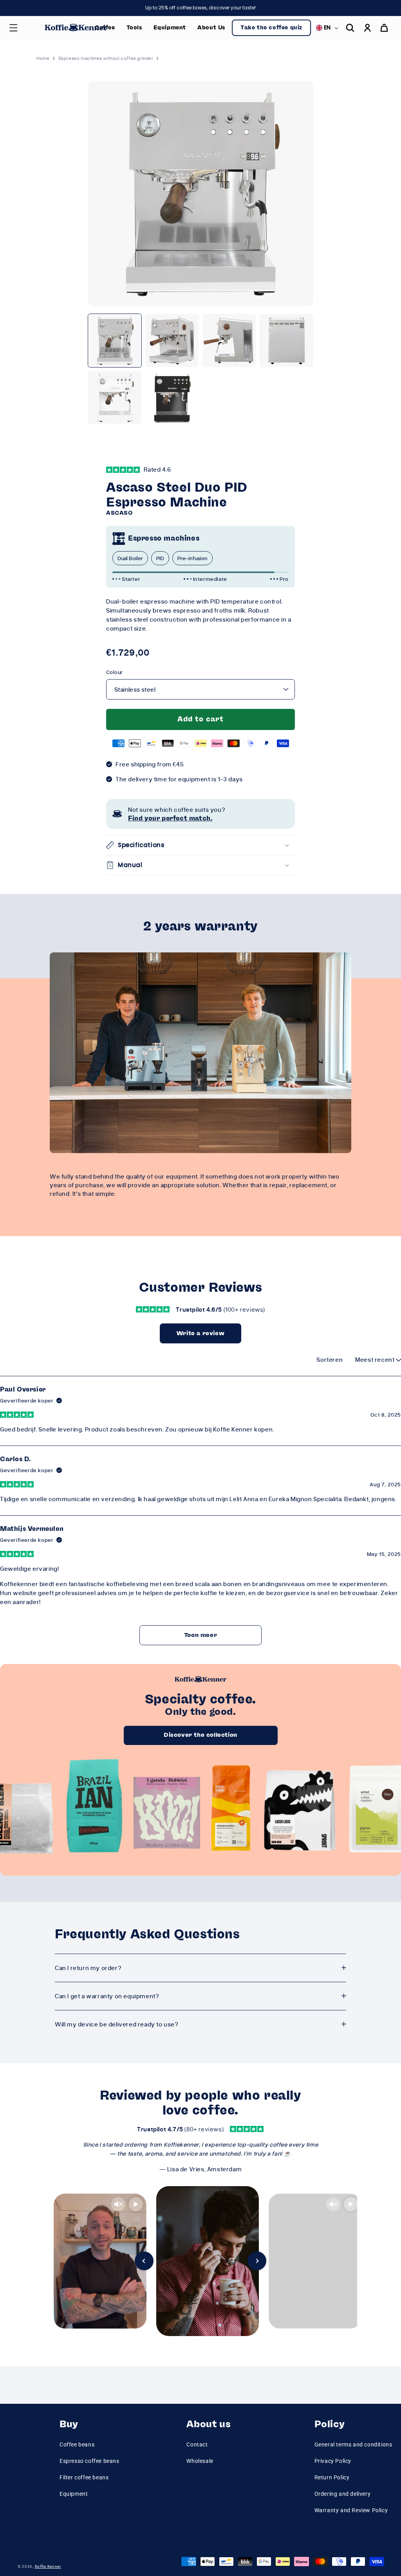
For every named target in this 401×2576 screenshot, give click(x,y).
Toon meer (200, 1635)
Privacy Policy (333, 2461)
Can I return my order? (88, 1968)
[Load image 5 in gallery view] (115, 398)
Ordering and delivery (343, 2494)
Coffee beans (77, 2444)
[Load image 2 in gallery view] (172, 341)
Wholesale (200, 2461)
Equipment (74, 2494)
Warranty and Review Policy (351, 2510)
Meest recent (376, 1359)
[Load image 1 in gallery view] (115, 341)
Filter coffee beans (84, 2477)
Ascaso (119, 513)
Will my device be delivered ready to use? (117, 2024)
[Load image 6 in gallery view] (172, 398)
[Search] (350, 28)
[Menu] (13, 28)
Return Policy (332, 2477)
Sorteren (330, 1359)
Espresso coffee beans (89, 2461)
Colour (114, 672)
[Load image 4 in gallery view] (286, 341)
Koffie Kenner (48, 2566)
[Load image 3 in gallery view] (229, 341)
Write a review (200, 1333)
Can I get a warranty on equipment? (107, 1996)
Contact (197, 2444)
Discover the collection (200, 1735)
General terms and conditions (353, 2444)
